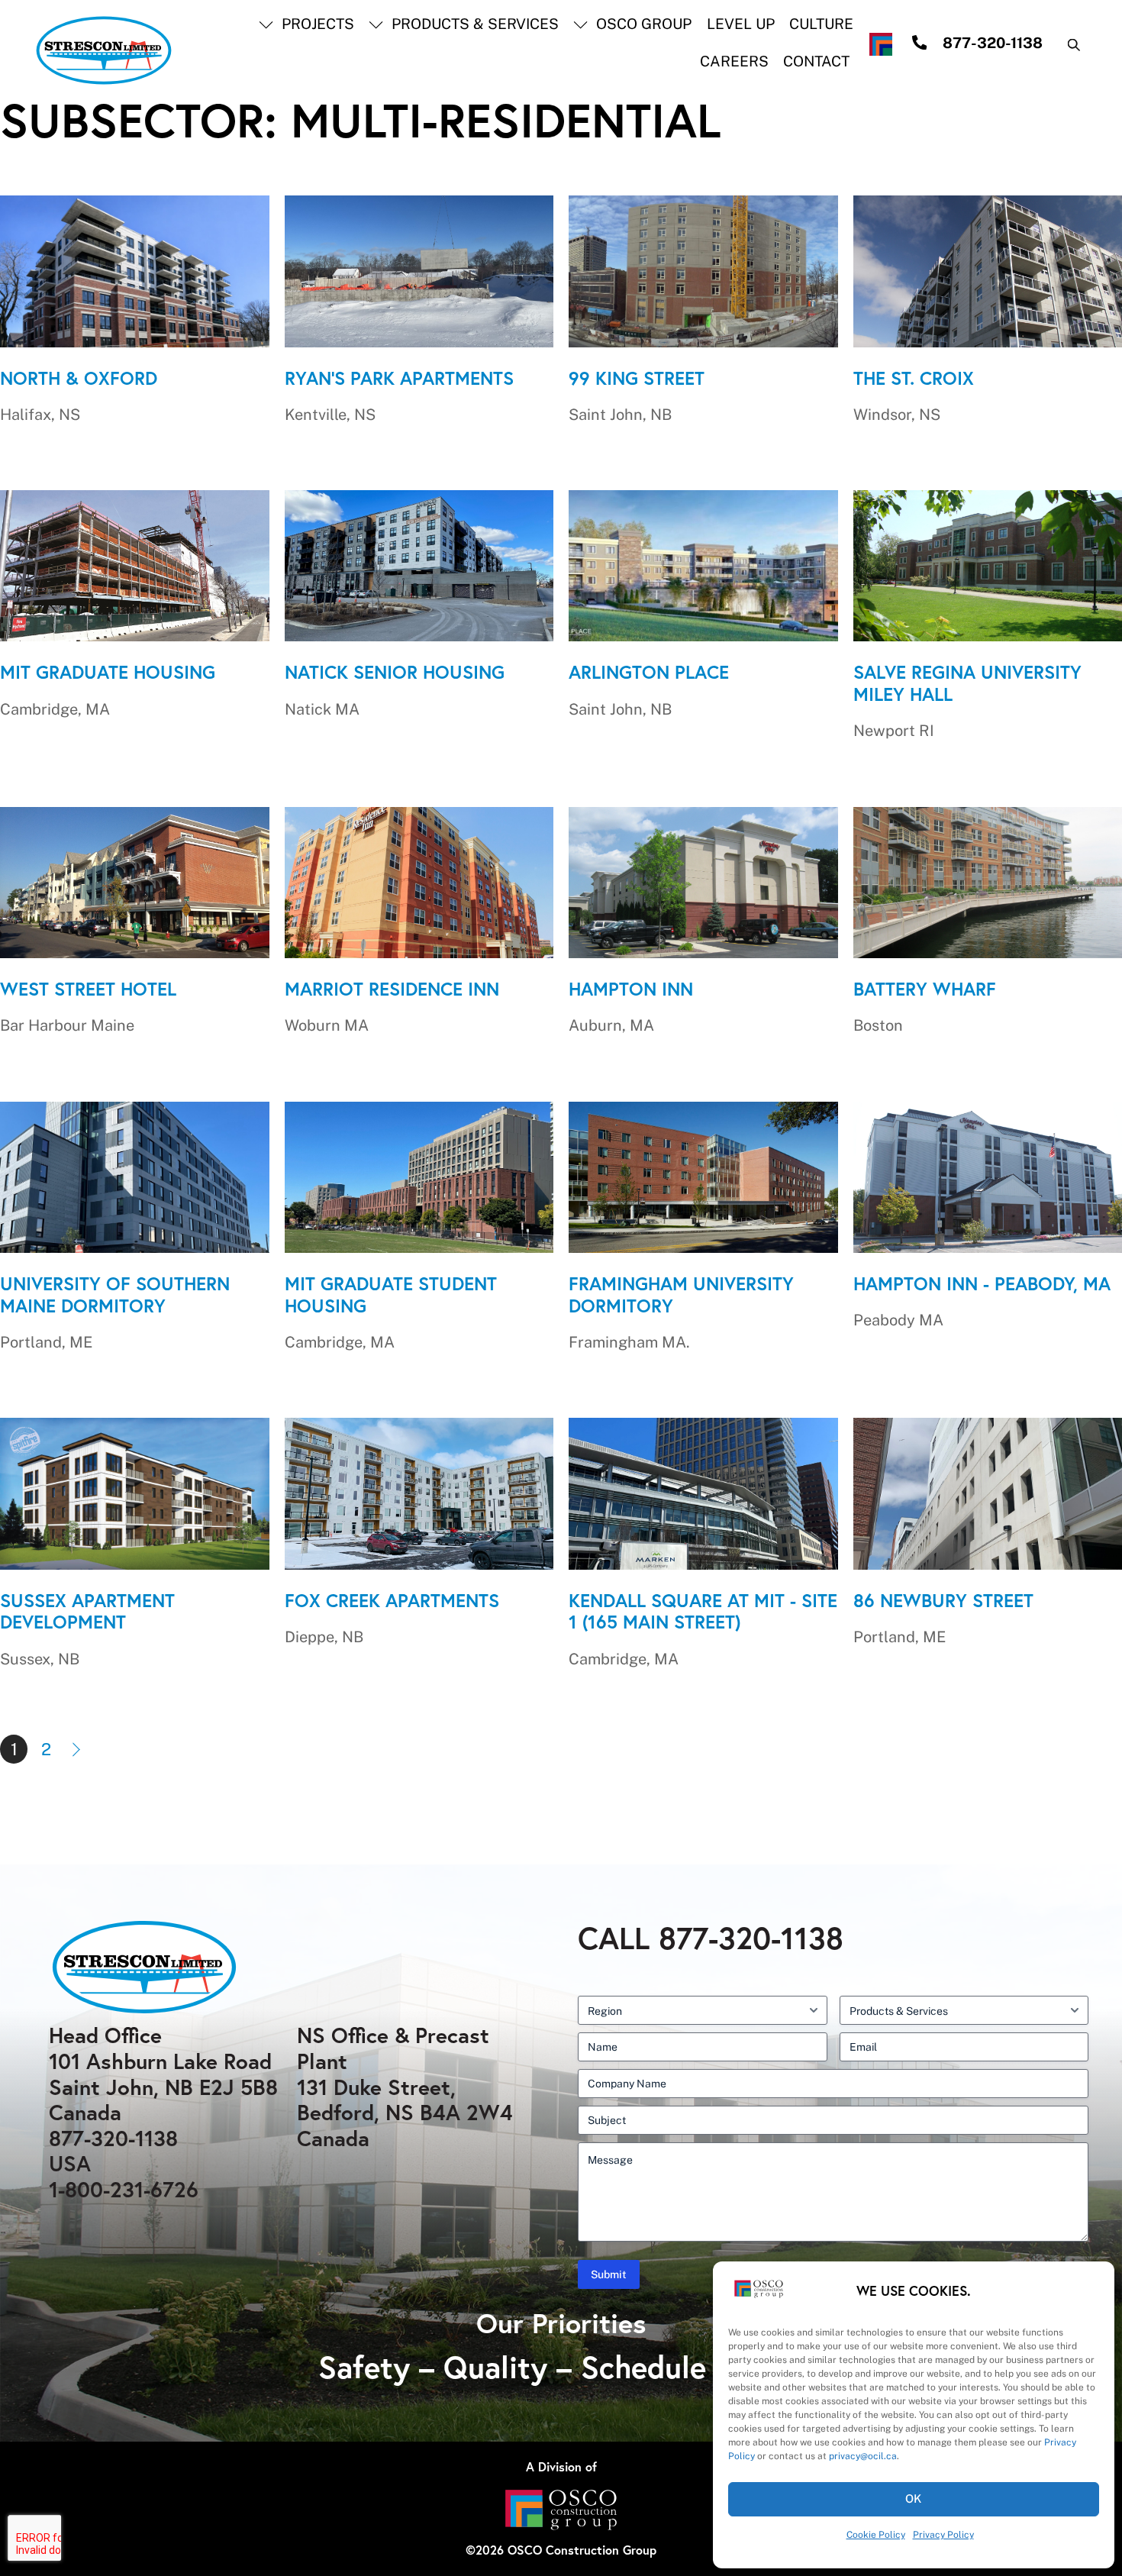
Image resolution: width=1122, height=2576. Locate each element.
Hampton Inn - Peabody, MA (982, 1283)
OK (914, 2499)
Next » (78, 1749)
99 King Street (637, 378)
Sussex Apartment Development (87, 1611)
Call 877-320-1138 (711, 1938)
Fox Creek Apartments (392, 1600)
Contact (816, 61)
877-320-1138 (113, 2138)
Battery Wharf (925, 989)
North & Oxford (79, 378)
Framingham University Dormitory (681, 1294)
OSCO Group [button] (642, 24)
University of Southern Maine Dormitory (115, 1294)
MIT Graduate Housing (108, 672)
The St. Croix (914, 378)
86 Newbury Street (943, 1600)
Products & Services (473, 24)
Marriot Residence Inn (392, 989)
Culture (821, 24)
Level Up (741, 24)
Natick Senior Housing (395, 672)
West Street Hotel (88, 989)
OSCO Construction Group (582, 2550)
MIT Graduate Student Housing (391, 1294)
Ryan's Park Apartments (399, 378)
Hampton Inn (631, 989)
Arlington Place (649, 672)
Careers (734, 61)
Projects (316, 24)
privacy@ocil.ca (863, 2456)
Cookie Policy (876, 2535)
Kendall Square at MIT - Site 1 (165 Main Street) (703, 1611)
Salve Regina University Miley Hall (967, 683)
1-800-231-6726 (124, 2189)
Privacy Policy (943, 2535)
